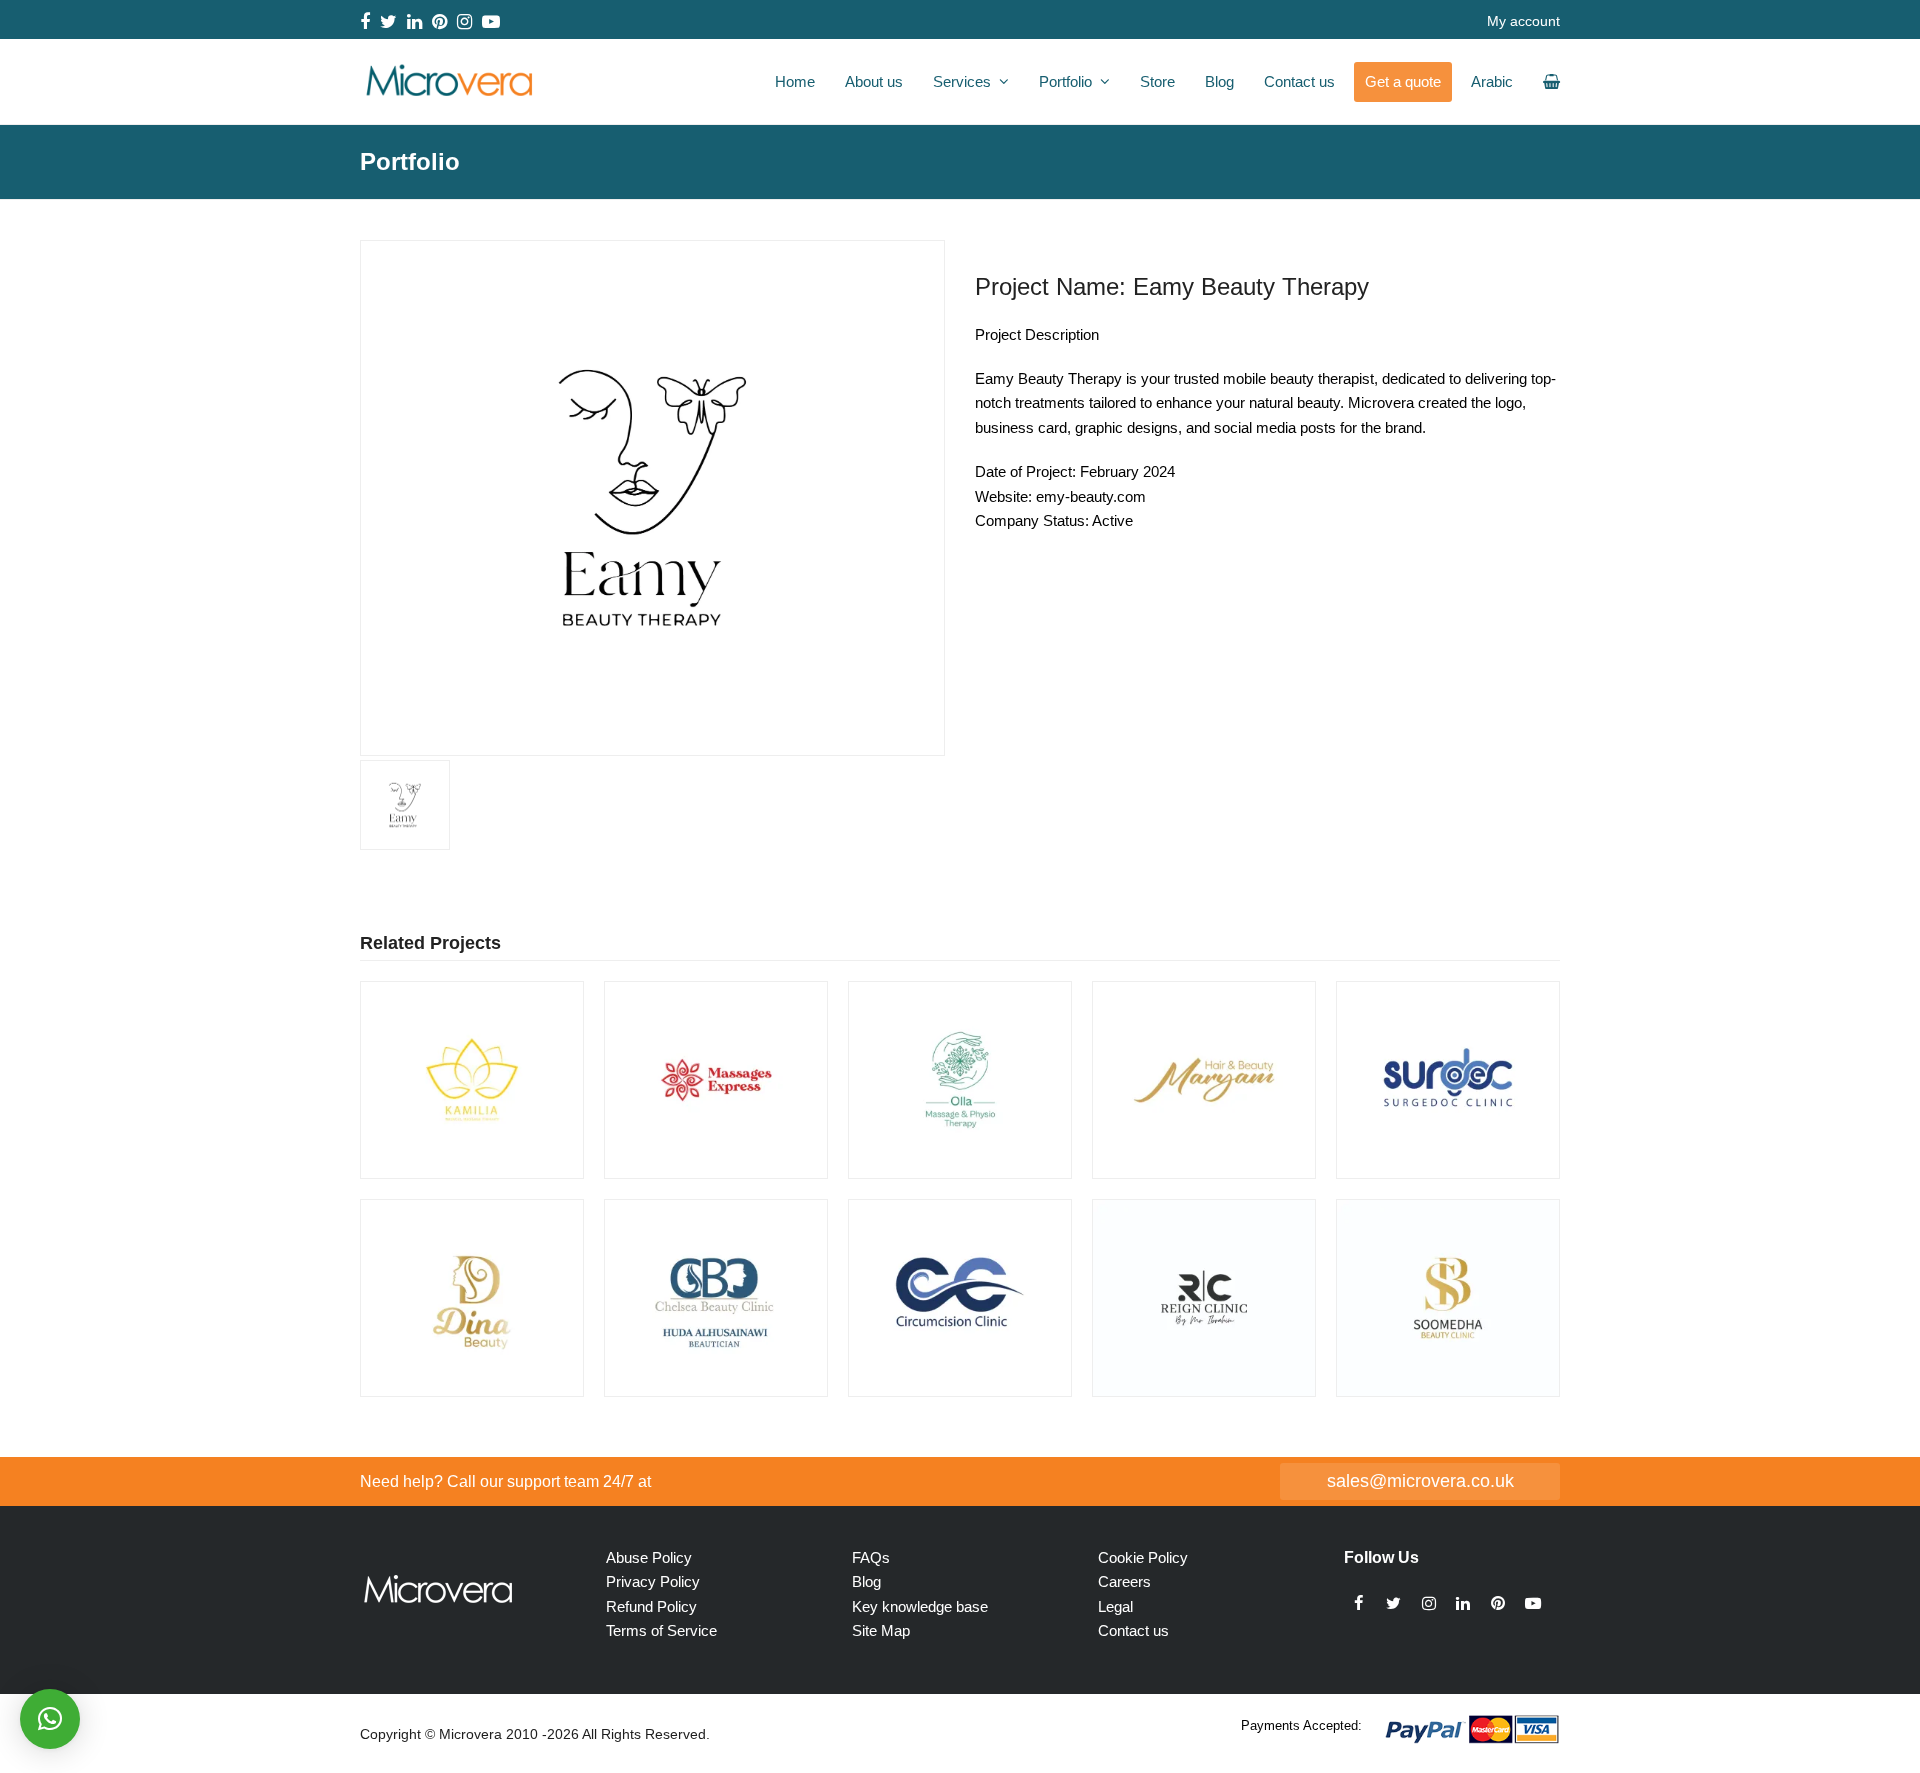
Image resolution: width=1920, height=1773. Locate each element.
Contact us (1133, 1630)
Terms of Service (661, 1630)
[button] (377, 498)
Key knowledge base (920, 1606)
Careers (1124, 1581)
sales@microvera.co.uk (1420, 1480)
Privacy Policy (653, 1581)
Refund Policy (651, 1606)
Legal (1115, 1606)
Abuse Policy (649, 1557)
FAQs (871, 1557)
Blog (866, 1581)
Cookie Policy (1143, 1557)
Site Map (881, 1630)
